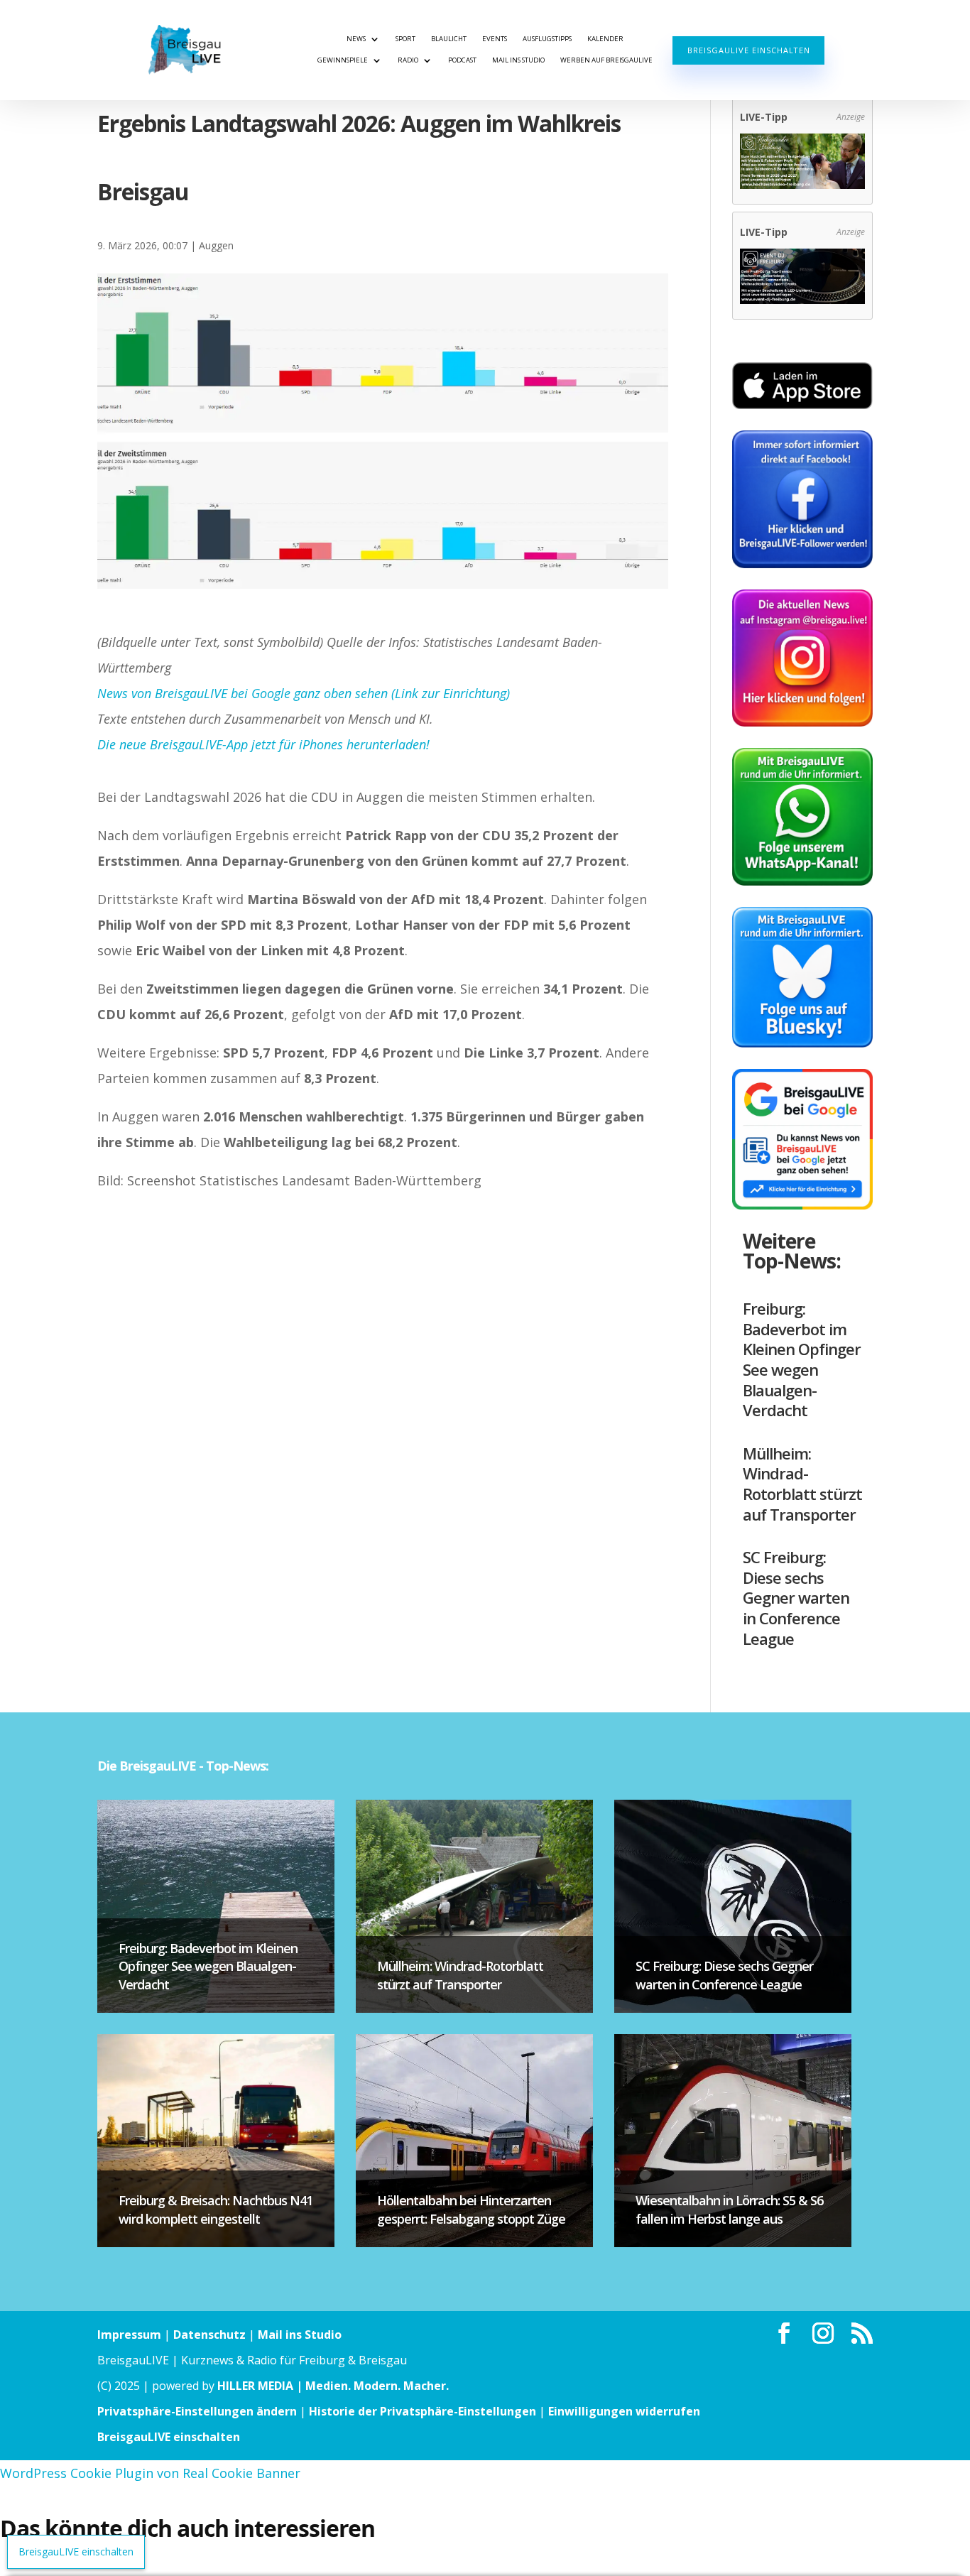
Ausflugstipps (547, 39)
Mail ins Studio (518, 60)
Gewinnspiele (343, 60)
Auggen (216, 245)
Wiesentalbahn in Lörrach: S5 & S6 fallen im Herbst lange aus (729, 2209)
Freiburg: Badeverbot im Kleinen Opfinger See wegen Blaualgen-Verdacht (802, 1359)
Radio (408, 60)
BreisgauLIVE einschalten (749, 50)
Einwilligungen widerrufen (624, 2411)
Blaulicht (449, 39)
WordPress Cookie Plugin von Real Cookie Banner (150, 2473)
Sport (405, 39)
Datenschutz (209, 2335)
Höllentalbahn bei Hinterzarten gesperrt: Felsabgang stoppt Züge (471, 2209)
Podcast (462, 60)
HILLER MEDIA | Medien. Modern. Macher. (333, 2386)
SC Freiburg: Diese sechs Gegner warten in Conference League (796, 1597)
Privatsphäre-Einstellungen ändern (197, 2411)
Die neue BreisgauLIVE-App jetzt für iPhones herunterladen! (263, 744)
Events (495, 39)
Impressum (129, 2335)
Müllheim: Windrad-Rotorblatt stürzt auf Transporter (802, 1484)
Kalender (605, 39)
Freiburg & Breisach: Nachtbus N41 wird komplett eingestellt (216, 2209)
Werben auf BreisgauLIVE (606, 60)
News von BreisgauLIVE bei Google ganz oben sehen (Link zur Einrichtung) (304, 693)
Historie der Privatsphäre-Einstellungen (423, 2411)
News (356, 39)
